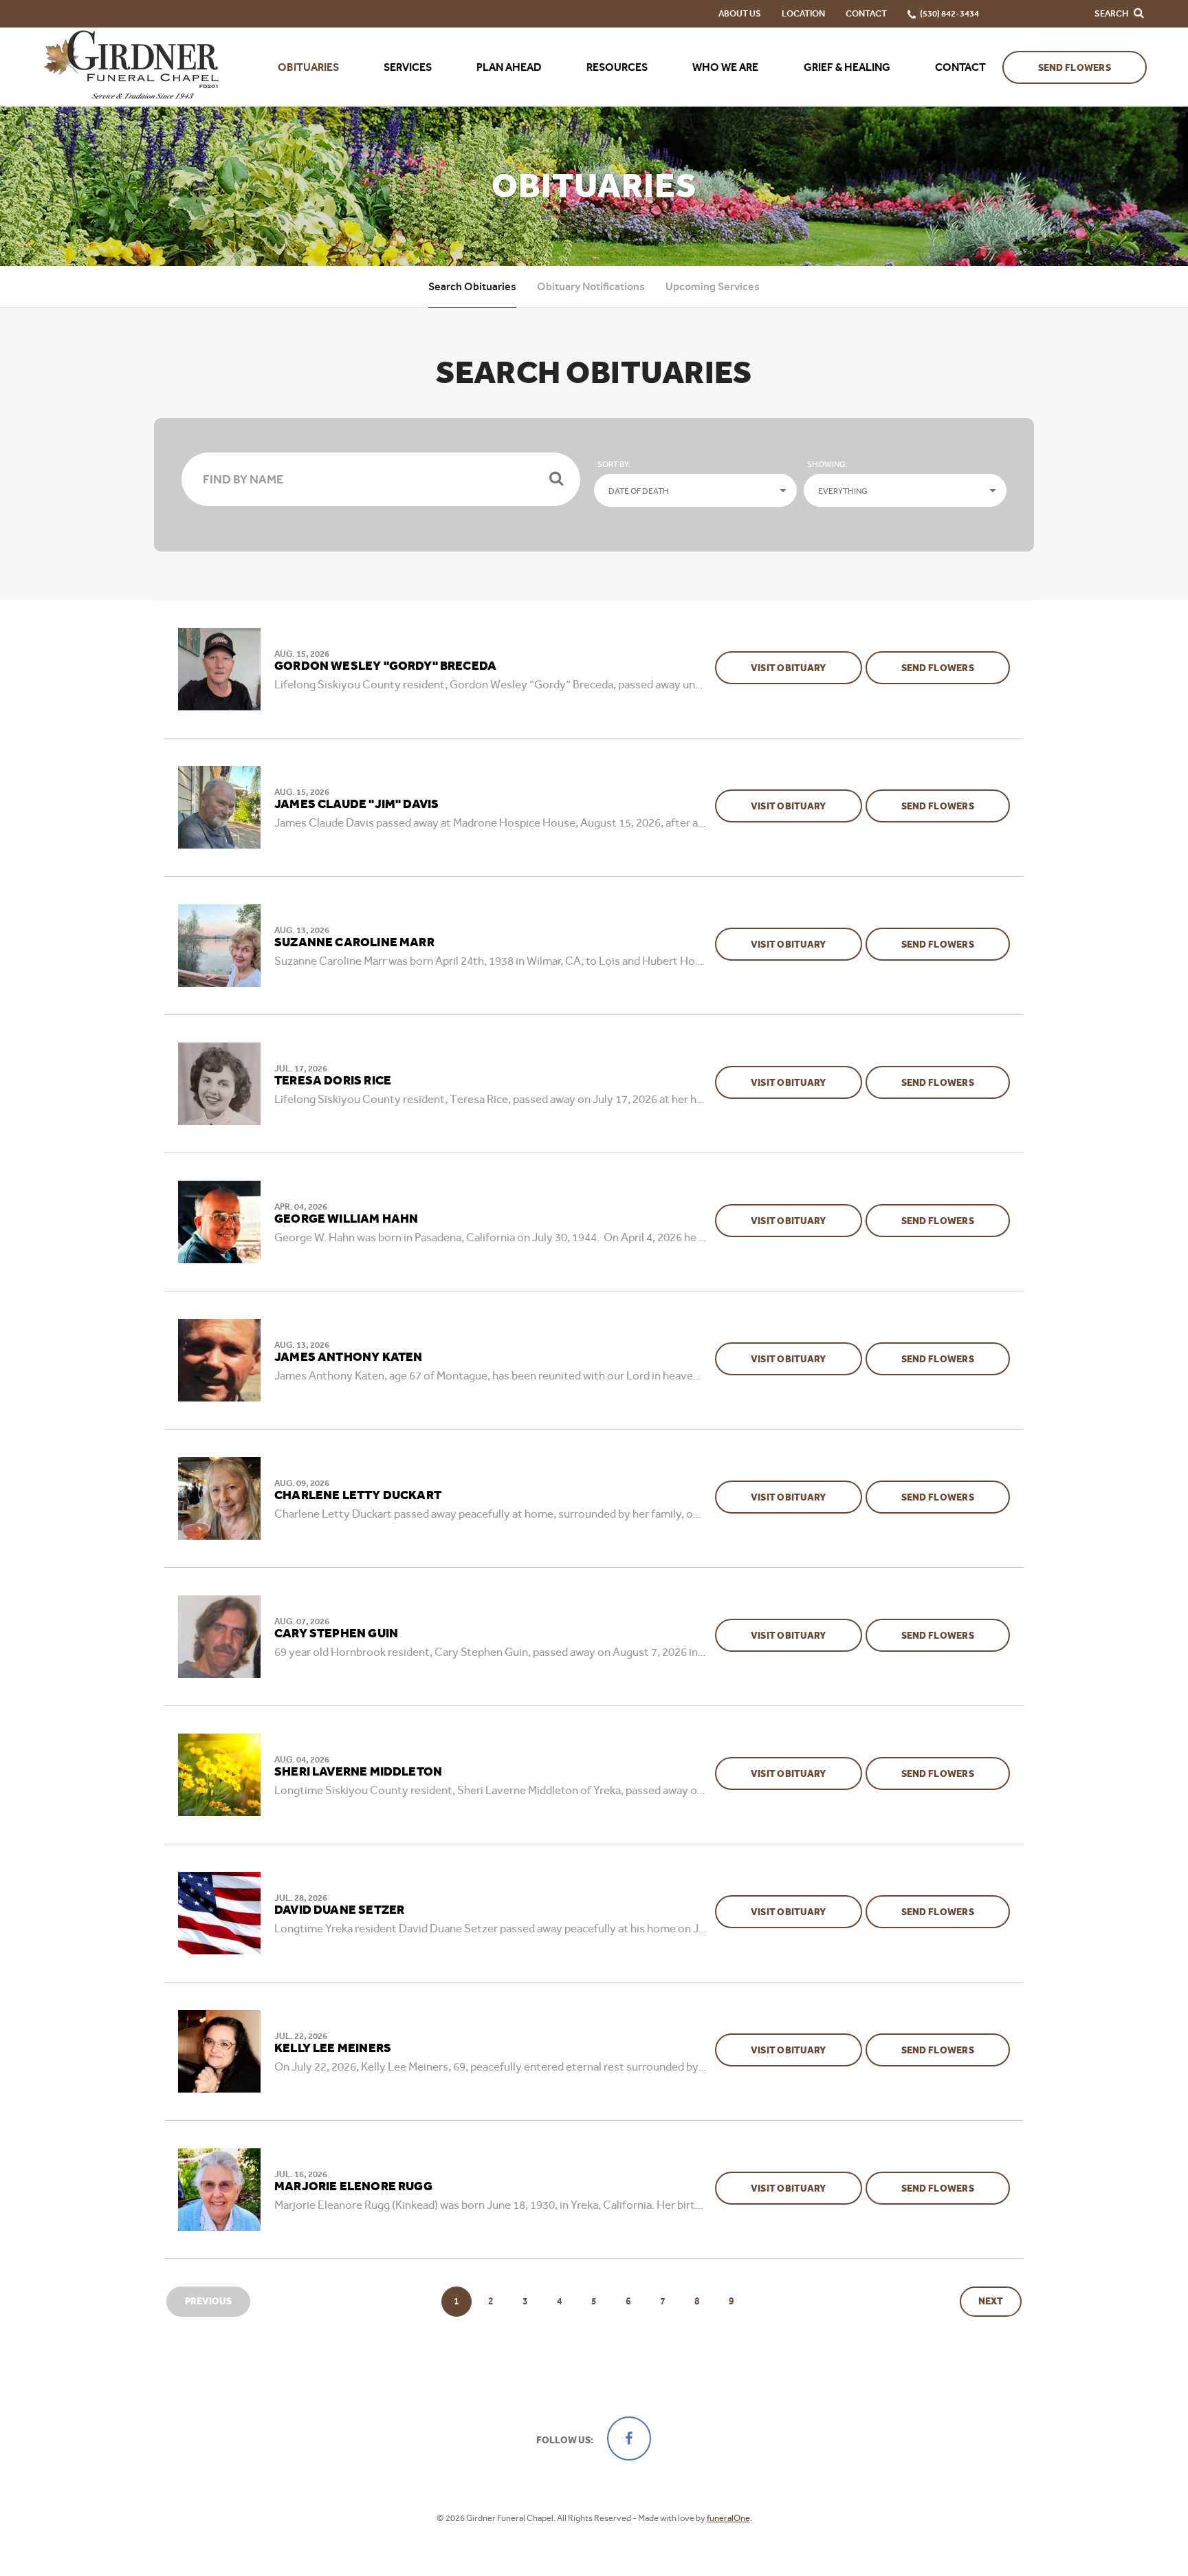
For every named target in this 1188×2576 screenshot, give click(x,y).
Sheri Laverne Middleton (358, 1772)
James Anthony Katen (348, 1357)
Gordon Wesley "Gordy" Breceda (385, 666)
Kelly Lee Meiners (333, 2049)
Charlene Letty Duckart (358, 1496)
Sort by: (614, 464)
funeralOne (728, 2518)
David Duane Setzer (339, 1910)
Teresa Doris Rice (333, 1081)
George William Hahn (346, 1219)
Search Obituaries (472, 286)
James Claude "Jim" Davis (356, 805)
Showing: (827, 464)
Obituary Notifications (591, 286)
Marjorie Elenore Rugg (353, 2187)
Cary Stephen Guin (336, 1634)
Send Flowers (1075, 68)
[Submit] (556, 479)
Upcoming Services (713, 286)
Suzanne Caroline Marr (354, 943)
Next (991, 2301)
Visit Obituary (806, 668)
